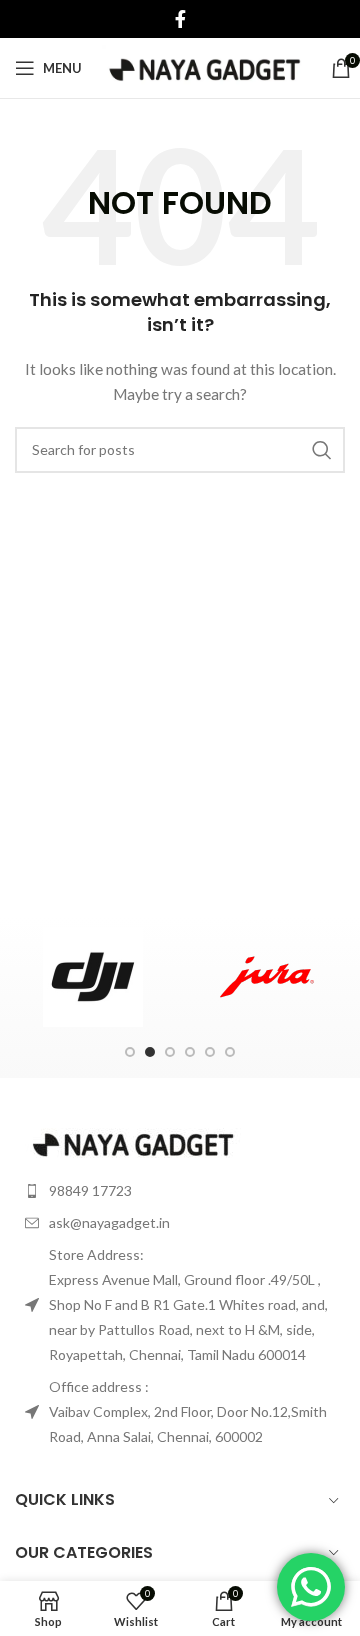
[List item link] (180, 1190)
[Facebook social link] (180, 19)
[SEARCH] (322, 450)
